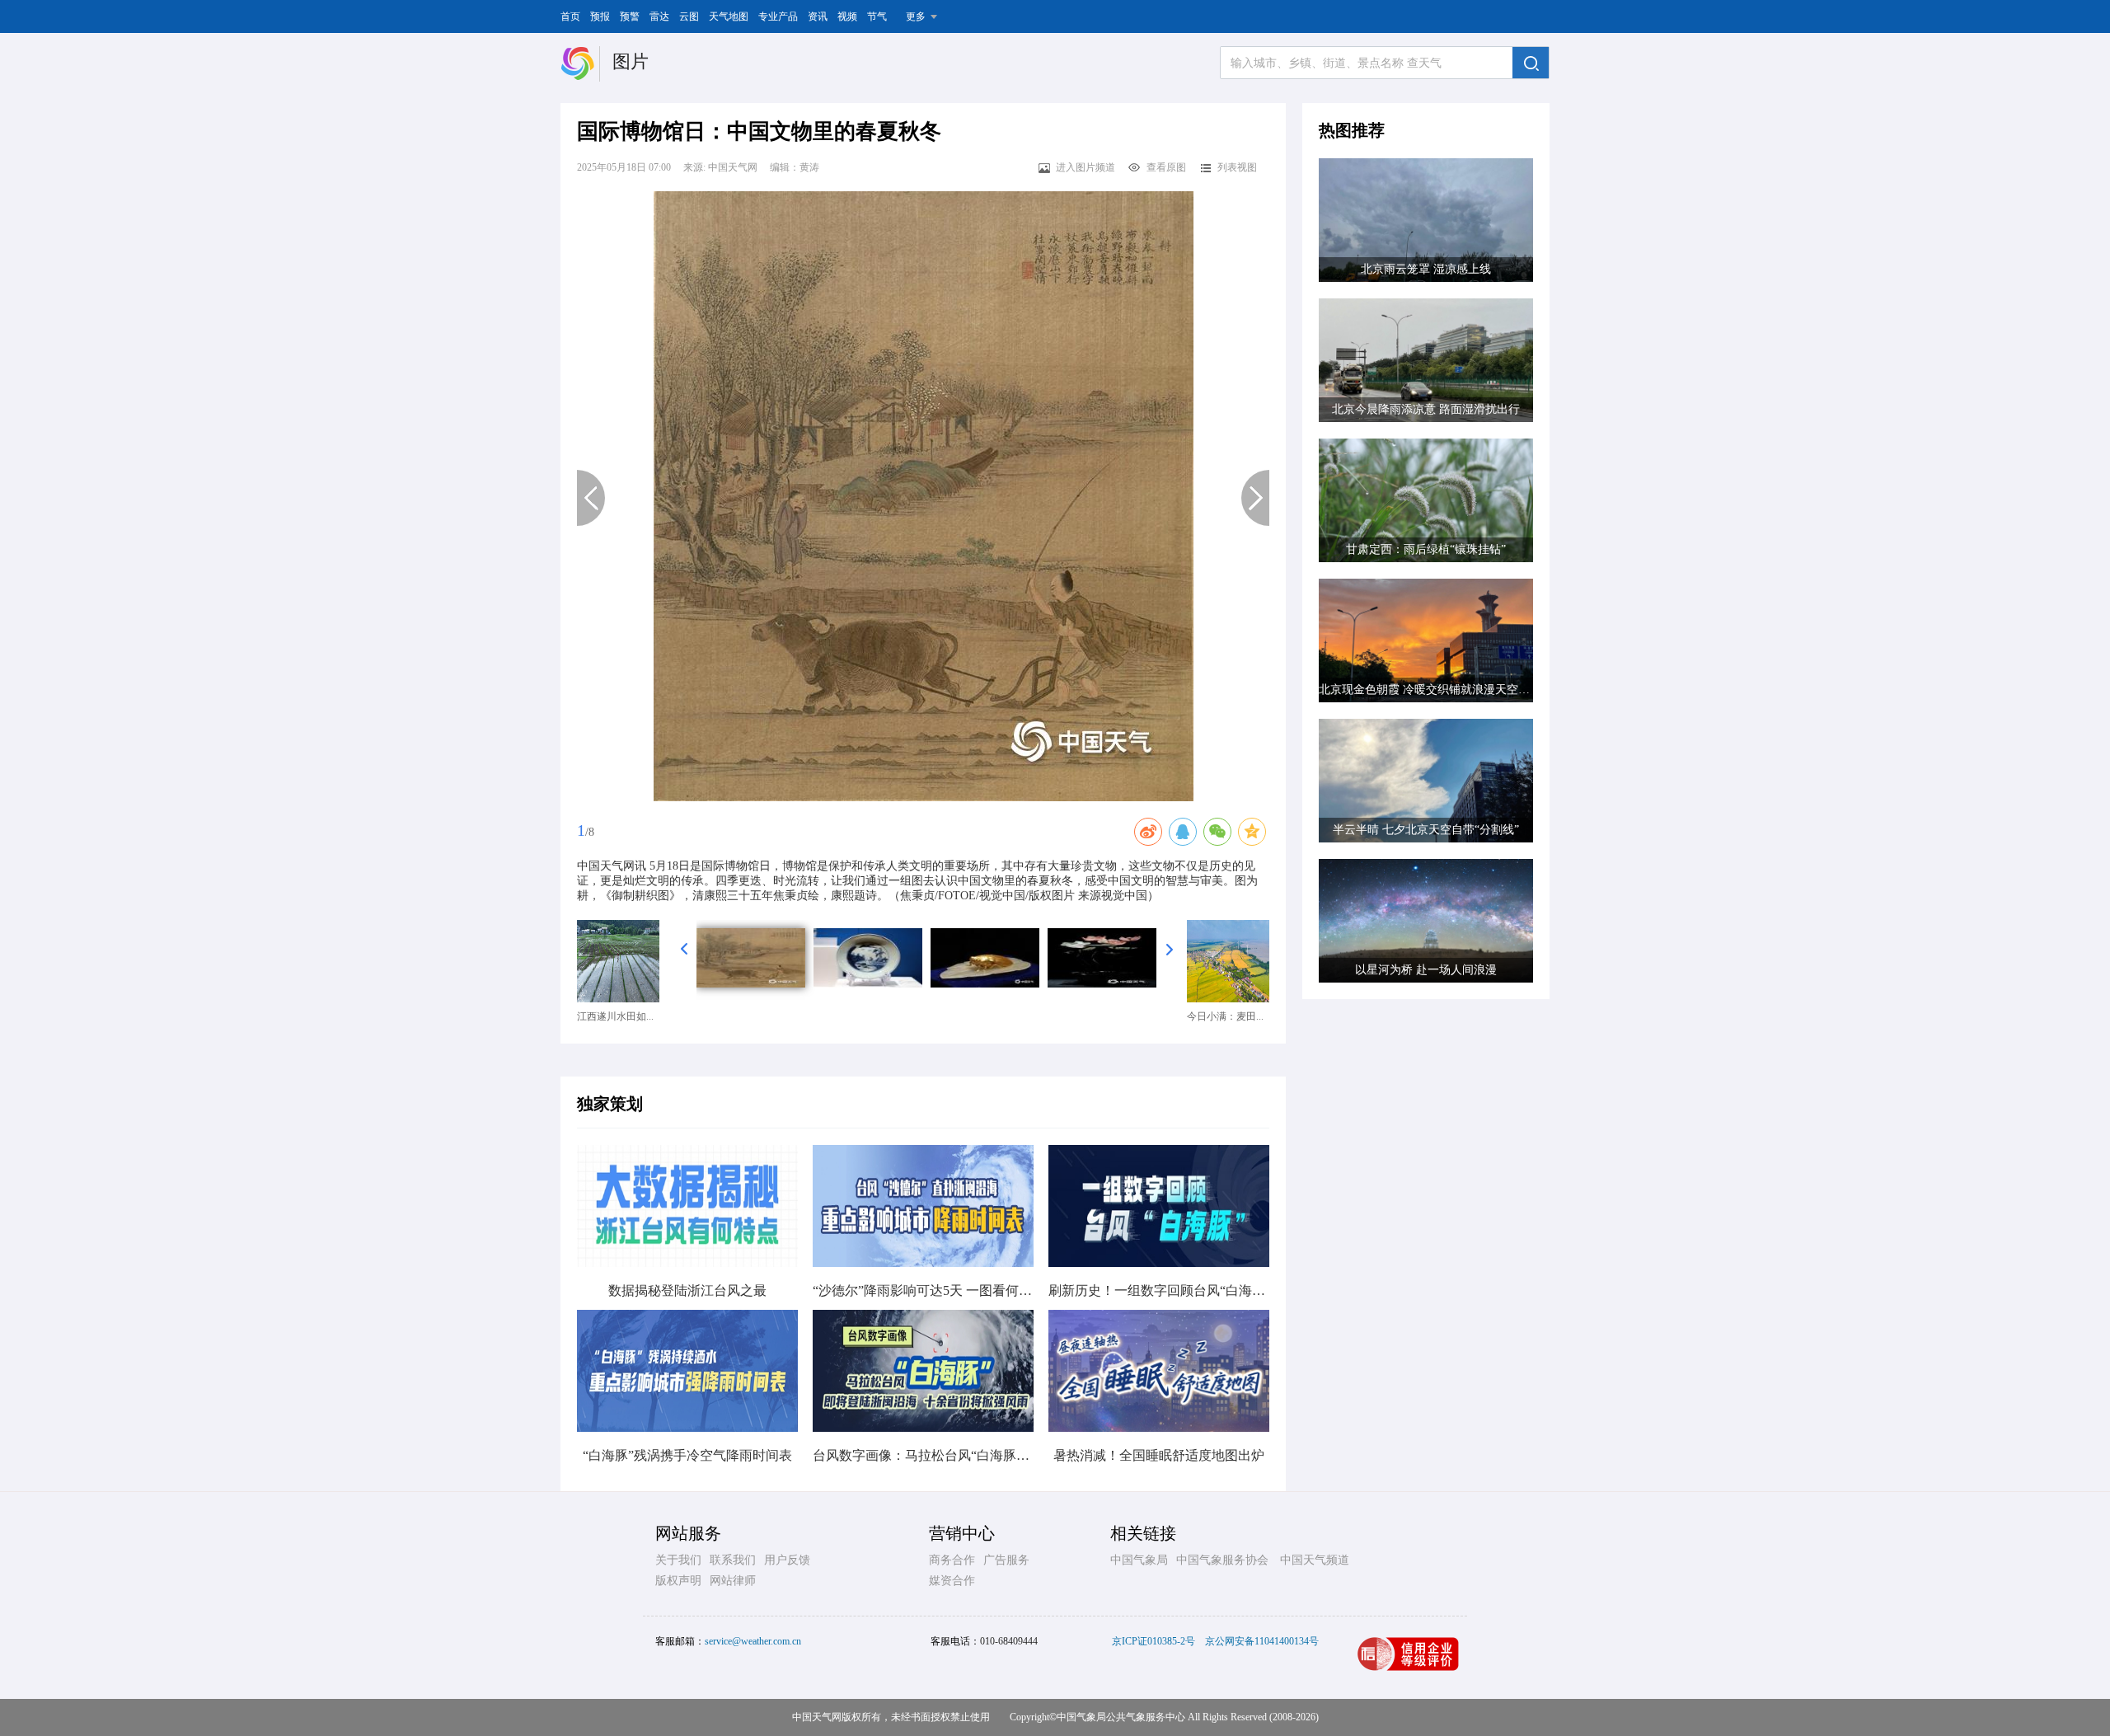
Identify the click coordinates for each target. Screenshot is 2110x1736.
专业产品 (778, 16)
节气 (877, 16)
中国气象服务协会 (1222, 1560)
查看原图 (1166, 167)
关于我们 (678, 1560)
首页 (570, 16)
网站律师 (733, 1581)
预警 (630, 16)
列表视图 (1237, 167)
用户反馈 (787, 1560)
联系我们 (733, 1560)
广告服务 (1006, 1560)
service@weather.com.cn (753, 1641)
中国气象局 (1139, 1560)
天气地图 (729, 16)
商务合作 (952, 1560)
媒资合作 (952, 1581)
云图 (689, 16)
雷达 (659, 16)
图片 (631, 61)
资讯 (818, 16)
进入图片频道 (1085, 167)
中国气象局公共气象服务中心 (1121, 1717)
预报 (600, 16)
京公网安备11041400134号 (1262, 1641)
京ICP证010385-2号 (1153, 1641)
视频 (847, 16)
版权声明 (678, 1581)
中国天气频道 (1315, 1560)
